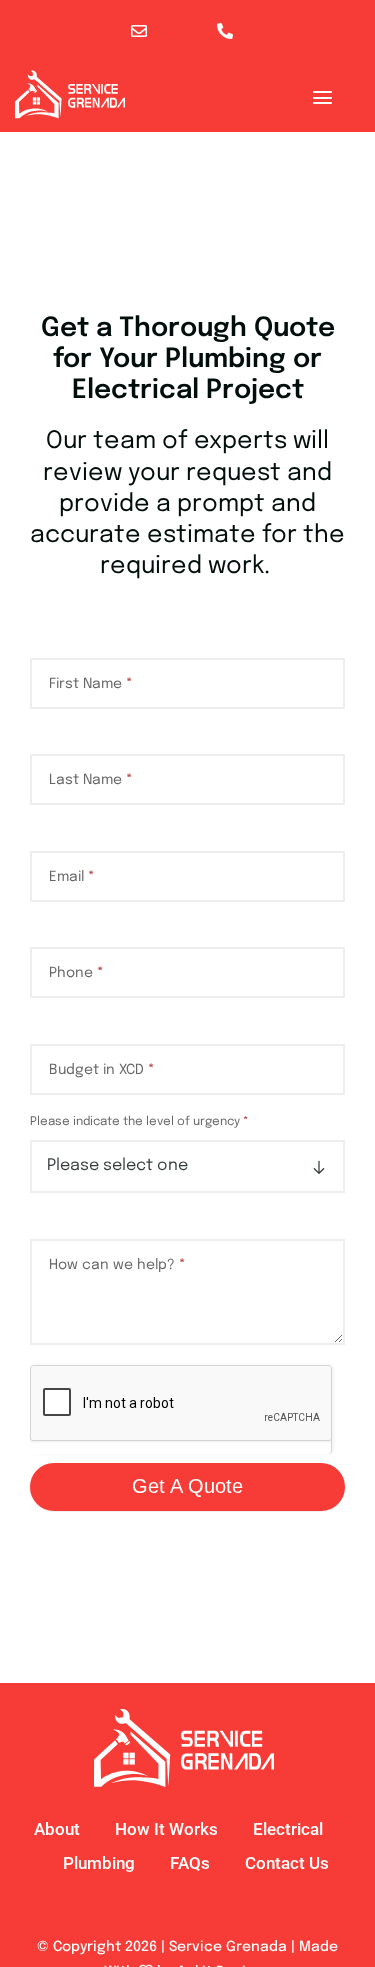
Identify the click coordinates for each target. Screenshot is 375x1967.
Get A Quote (187, 1486)
